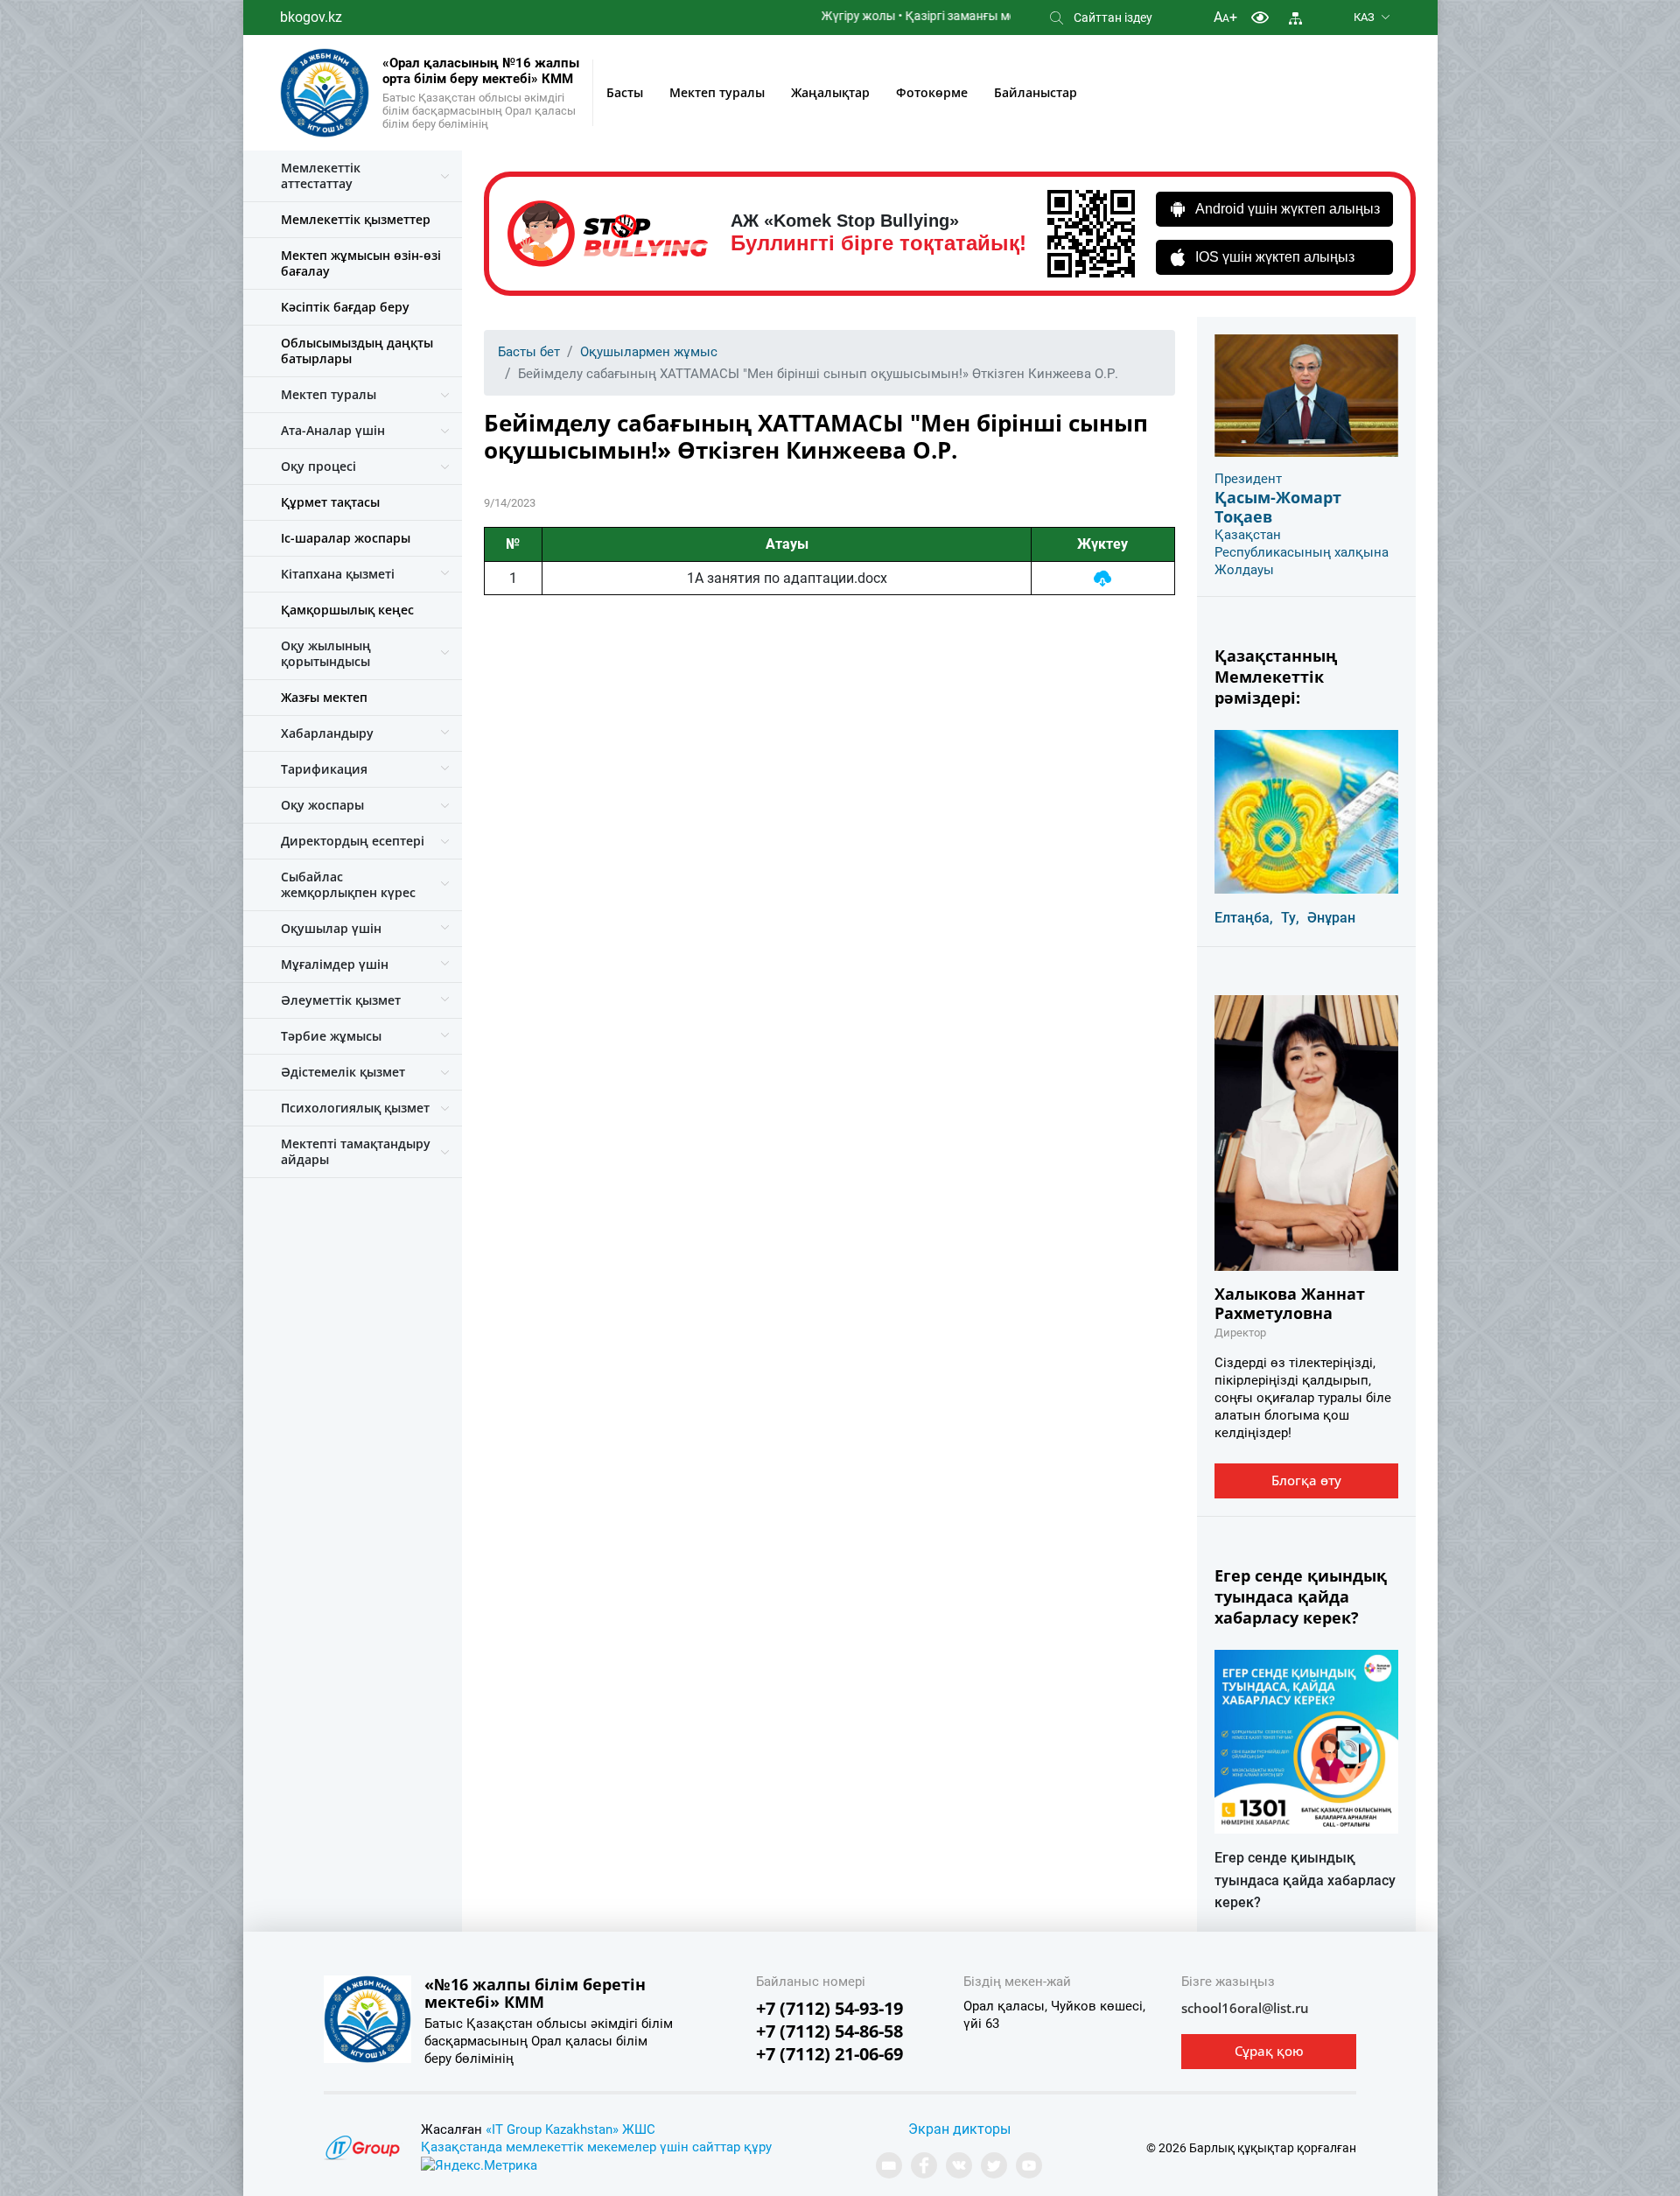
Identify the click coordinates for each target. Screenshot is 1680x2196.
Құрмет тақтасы (330, 502)
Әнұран (1331, 918)
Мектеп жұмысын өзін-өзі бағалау (361, 263)
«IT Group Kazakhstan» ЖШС (570, 2129)
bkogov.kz (311, 17)
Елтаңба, (1244, 918)
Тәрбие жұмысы (331, 1036)
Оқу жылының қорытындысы (326, 653)
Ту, (1290, 918)
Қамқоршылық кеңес (347, 610)
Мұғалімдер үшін (335, 964)
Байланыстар (1036, 92)
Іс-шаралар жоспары (346, 538)
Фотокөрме (932, 92)
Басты (625, 92)
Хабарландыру (327, 733)
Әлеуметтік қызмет (341, 1000)
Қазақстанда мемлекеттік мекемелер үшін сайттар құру (596, 2147)
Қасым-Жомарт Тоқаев (1278, 507)
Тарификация (324, 769)
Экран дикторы (959, 2129)
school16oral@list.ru (1245, 2008)
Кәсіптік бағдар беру (345, 307)
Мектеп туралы (717, 92)
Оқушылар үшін (331, 928)
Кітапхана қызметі (338, 574)
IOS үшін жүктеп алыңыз (1275, 257)
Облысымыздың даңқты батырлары (357, 351)
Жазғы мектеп (324, 697)
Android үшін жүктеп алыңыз (1288, 209)
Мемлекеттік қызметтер (356, 219)
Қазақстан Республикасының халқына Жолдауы (1302, 552)
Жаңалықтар (830, 92)
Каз (1364, 17)
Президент (1248, 479)
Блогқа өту (1306, 1480)
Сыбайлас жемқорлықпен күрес (348, 884)
